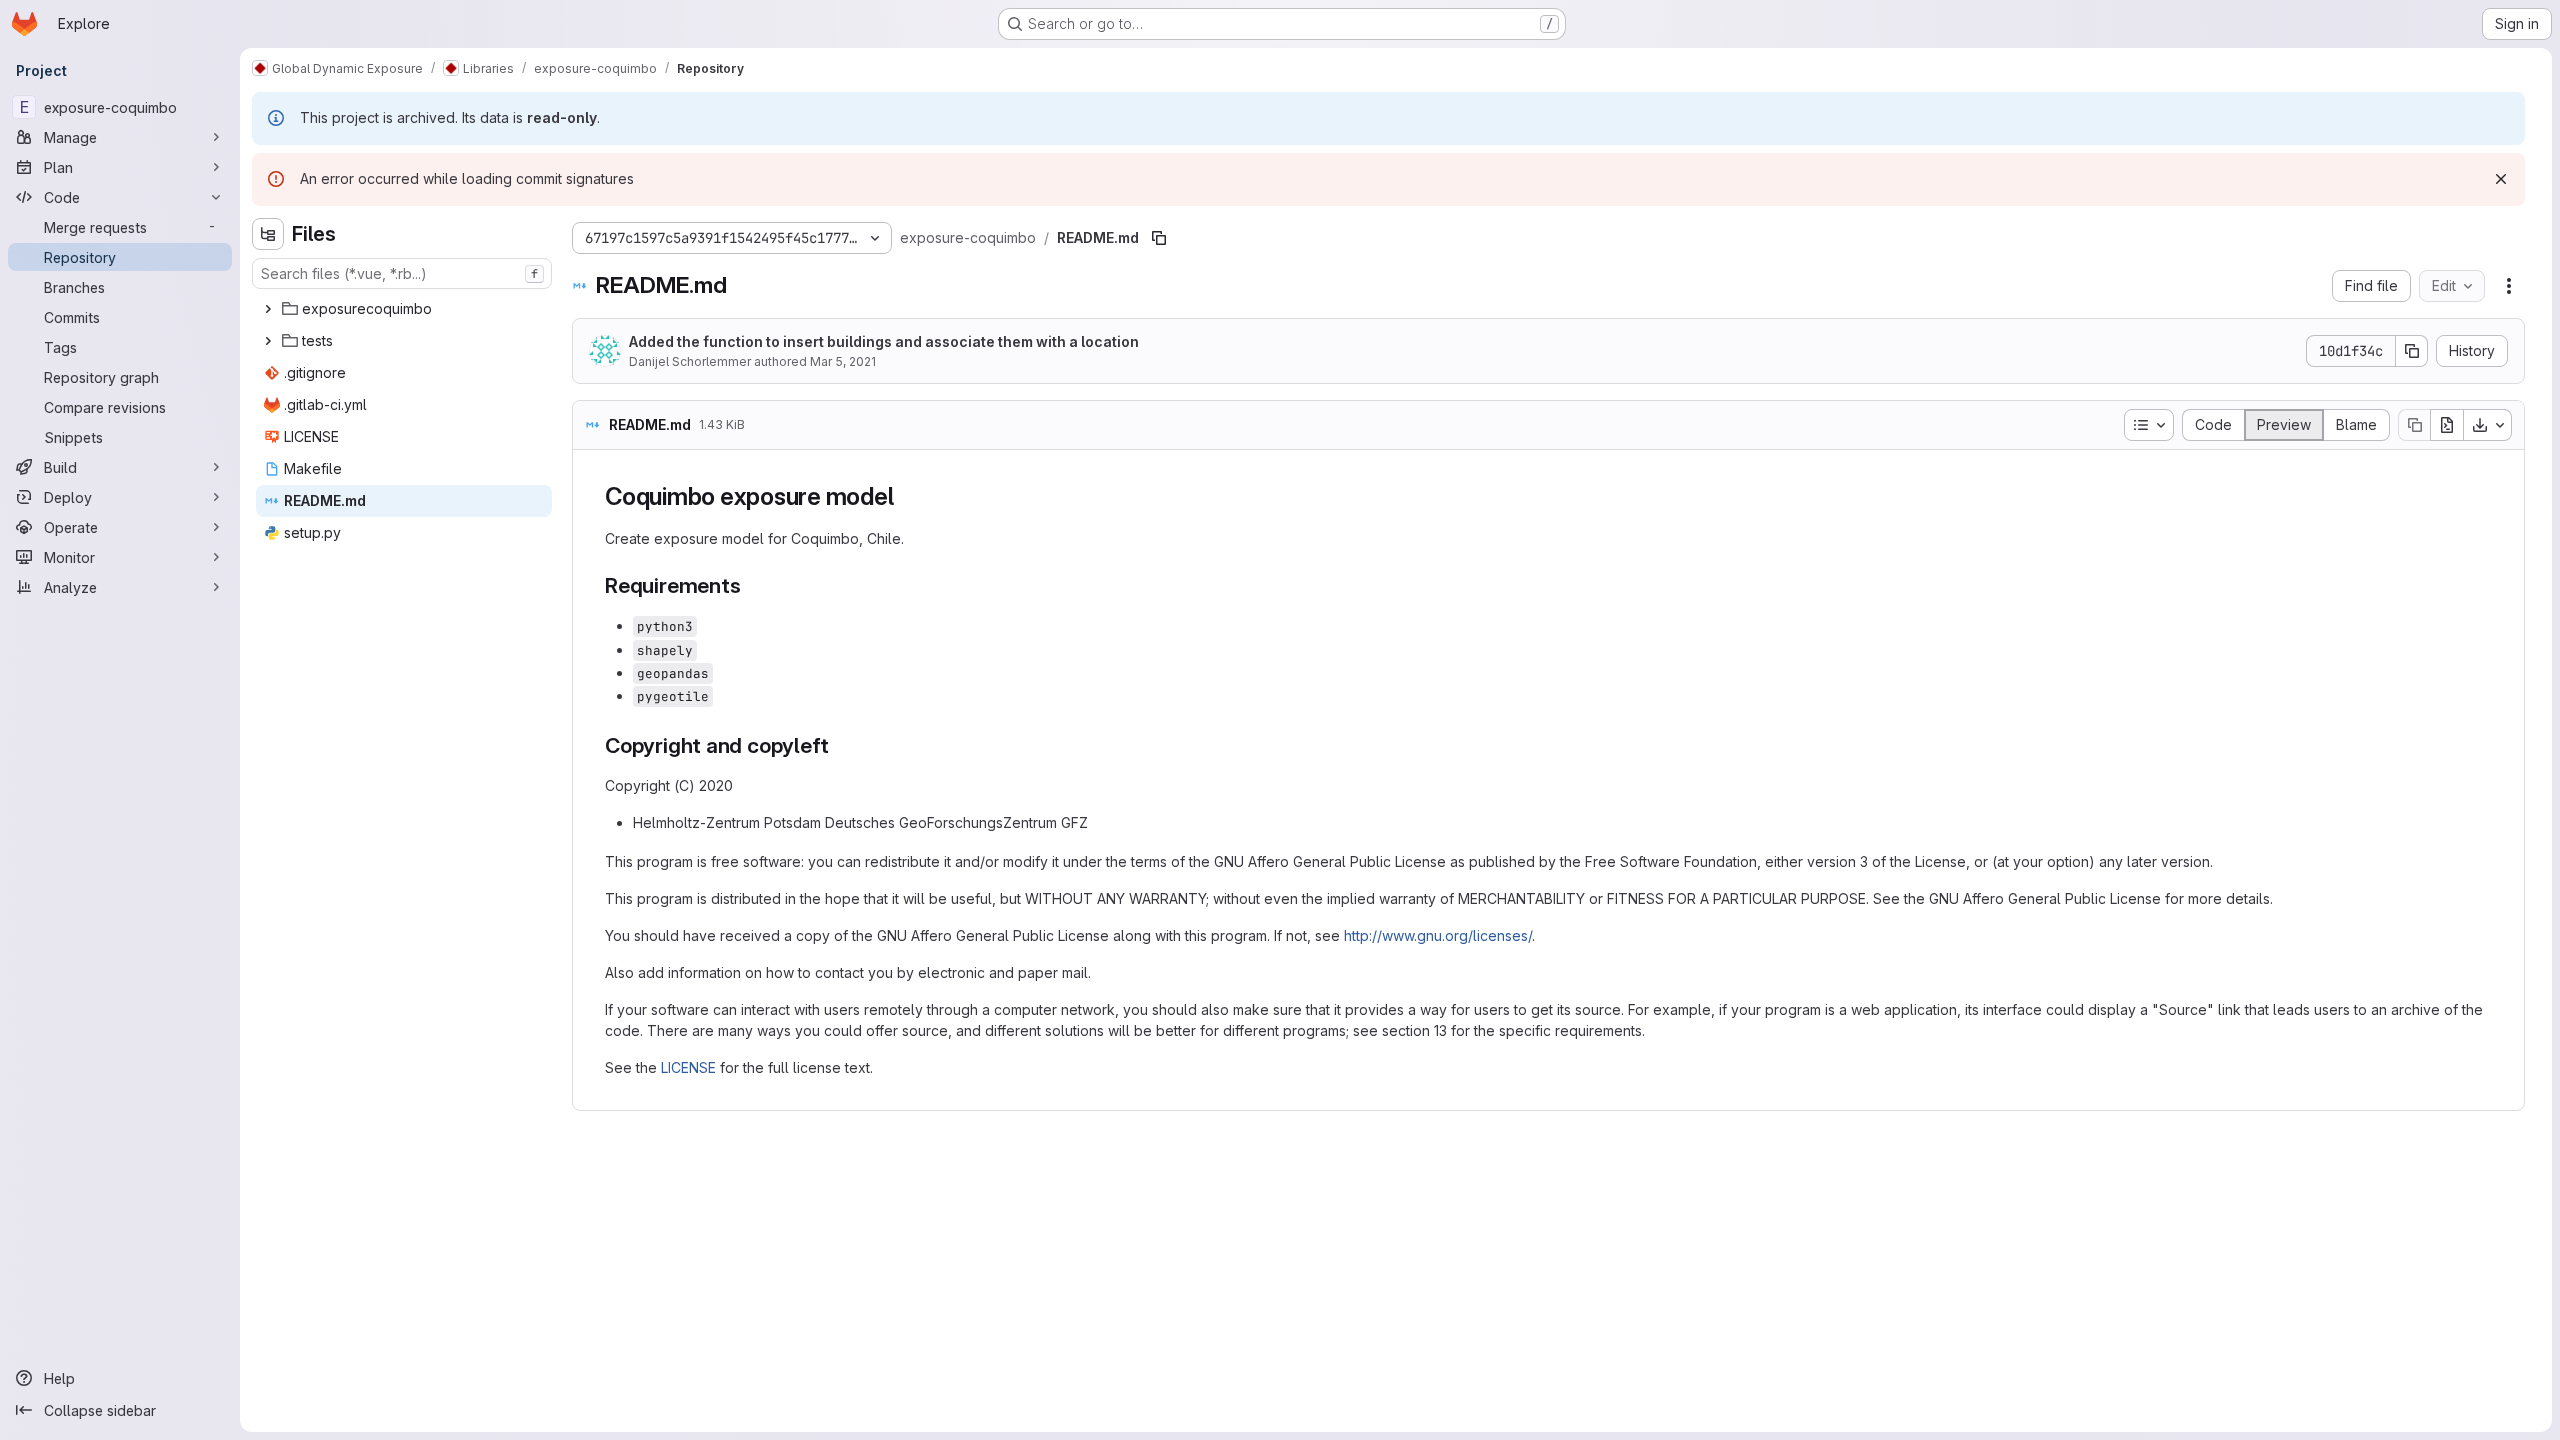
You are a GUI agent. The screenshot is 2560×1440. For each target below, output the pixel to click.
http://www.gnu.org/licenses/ (1438, 935)
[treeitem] (404, 309)
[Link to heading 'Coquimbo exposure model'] (906, 496)
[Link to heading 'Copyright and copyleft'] (839, 745)
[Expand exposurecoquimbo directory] (268, 309)
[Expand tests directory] (268, 341)
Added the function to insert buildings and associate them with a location (884, 341)
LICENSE (688, 1067)
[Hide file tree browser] (268, 234)
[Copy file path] (1159, 238)
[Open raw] (2447, 425)
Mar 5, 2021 (843, 361)
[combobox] (402, 273)
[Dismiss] (2501, 179)
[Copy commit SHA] (2412, 351)
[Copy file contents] (2414, 425)
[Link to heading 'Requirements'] (751, 585)
